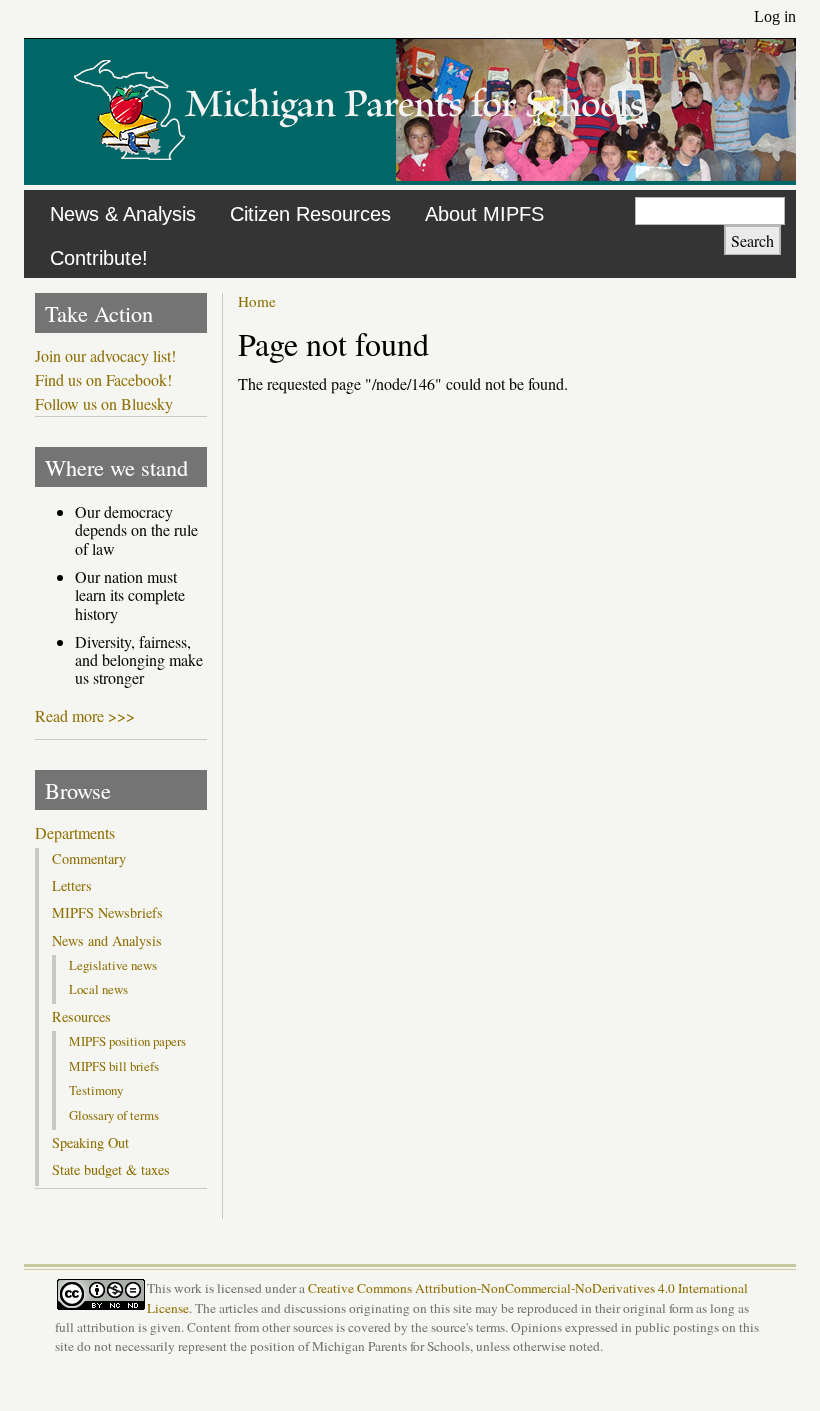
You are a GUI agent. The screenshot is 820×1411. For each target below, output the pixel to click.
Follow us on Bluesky (104, 404)
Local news (98, 989)
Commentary (89, 859)
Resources (81, 1017)
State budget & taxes (111, 1170)
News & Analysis (123, 214)
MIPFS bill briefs (114, 1066)
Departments (75, 833)
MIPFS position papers (127, 1041)
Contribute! (99, 258)
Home (257, 301)
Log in (775, 16)
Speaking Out (90, 1143)
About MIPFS (484, 214)
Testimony (96, 1090)
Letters (72, 886)
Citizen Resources (310, 214)
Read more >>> (85, 715)
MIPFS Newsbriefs (107, 913)
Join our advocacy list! (105, 356)
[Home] (359, 174)
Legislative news (113, 965)
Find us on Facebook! (103, 380)
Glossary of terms (114, 1115)
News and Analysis (107, 941)
